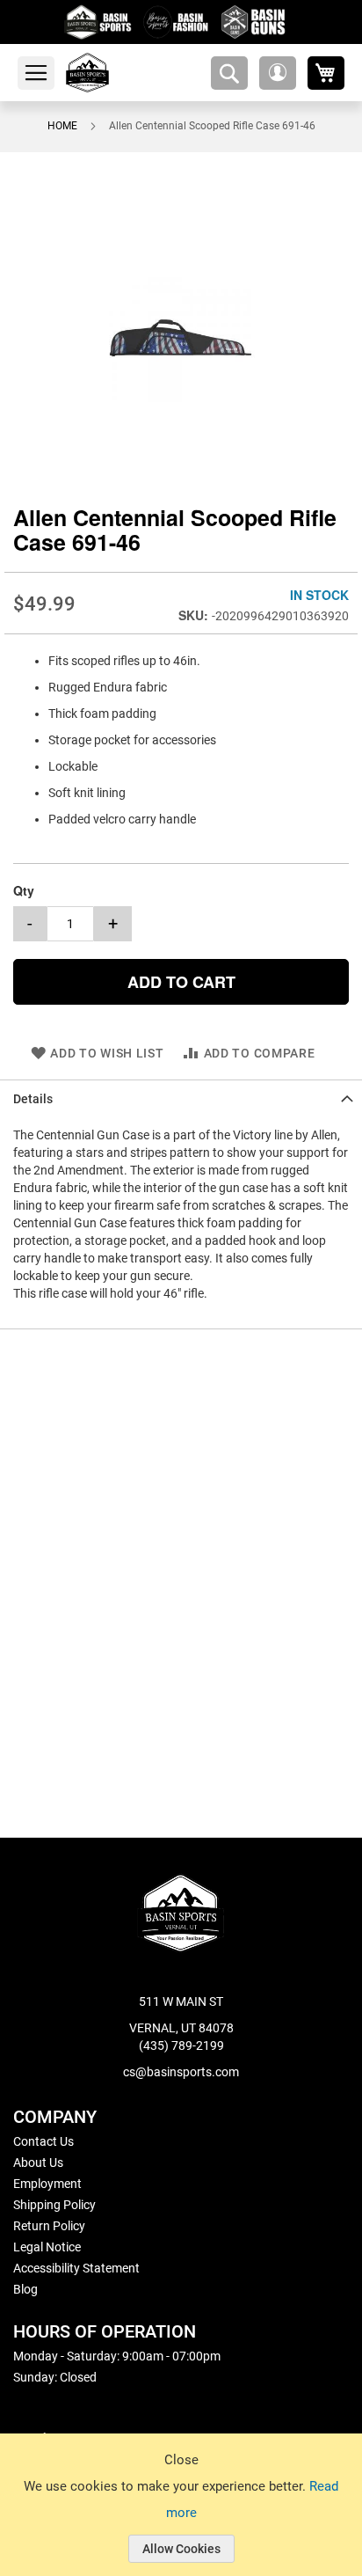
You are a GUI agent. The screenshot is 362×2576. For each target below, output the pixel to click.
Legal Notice (47, 2247)
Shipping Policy (54, 2205)
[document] (181, 2518)
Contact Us (43, 2141)
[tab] (181, 1098)
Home (62, 126)
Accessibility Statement (76, 2268)
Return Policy (49, 2226)
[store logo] (108, 73)
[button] (278, 73)
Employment (47, 2184)
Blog (25, 2289)
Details (33, 1098)
